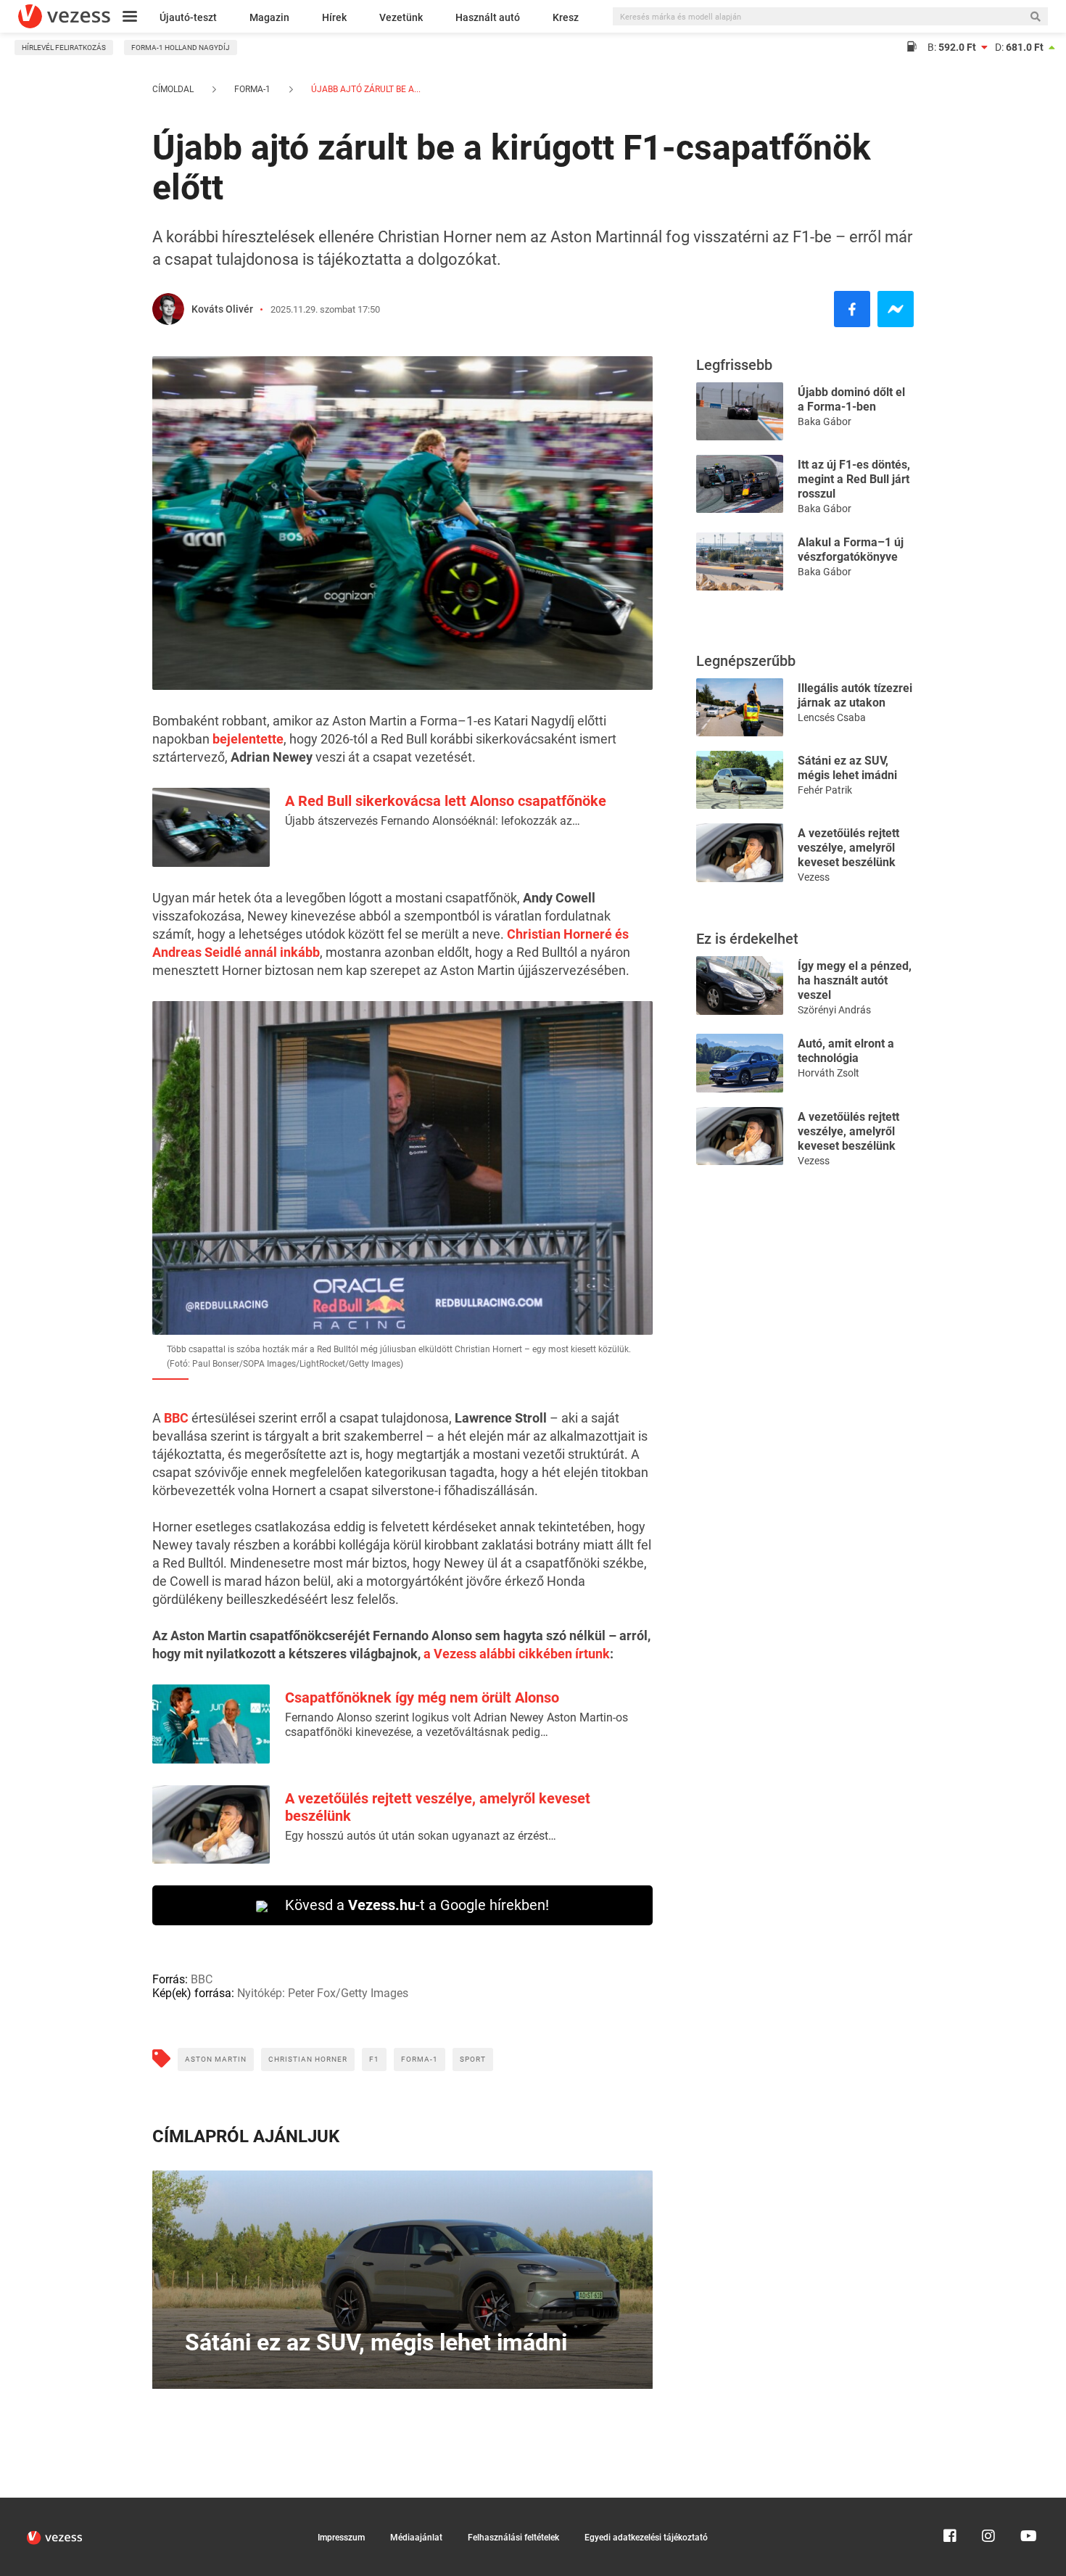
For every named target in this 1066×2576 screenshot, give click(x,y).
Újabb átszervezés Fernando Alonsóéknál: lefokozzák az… (433, 821)
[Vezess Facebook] (950, 2504)
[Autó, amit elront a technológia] (740, 1062)
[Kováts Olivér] (168, 309)
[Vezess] (64, 16)
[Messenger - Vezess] (896, 309)
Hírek (334, 17)
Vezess (814, 877)
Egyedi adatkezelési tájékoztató (646, 2538)
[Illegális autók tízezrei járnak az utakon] (740, 706)
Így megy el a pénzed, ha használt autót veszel (855, 980)
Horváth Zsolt (829, 1073)
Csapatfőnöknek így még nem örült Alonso (422, 1698)
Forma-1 (252, 89)
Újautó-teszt (188, 17)
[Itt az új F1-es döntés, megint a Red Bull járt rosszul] (740, 483)
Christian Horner (308, 2059)
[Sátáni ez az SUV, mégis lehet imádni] (740, 779)
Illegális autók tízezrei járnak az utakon (855, 695)
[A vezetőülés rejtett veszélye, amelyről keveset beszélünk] (740, 851)
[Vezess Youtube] (1027, 2504)
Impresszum (341, 2538)
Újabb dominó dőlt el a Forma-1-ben (851, 399)
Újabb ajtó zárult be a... (365, 89)
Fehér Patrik (825, 790)
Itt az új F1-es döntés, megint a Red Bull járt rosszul (854, 479)
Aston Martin (216, 2059)
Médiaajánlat (416, 2538)
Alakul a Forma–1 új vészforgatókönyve (851, 550)
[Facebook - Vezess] (852, 309)
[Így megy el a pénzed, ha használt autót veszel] (740, 984)
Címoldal (173, 89)
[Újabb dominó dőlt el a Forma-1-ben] (740, 410)
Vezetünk (401, 17)
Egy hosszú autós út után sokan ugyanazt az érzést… (421, 1836)
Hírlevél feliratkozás (64, 48)
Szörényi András (834, 1010)
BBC (176, 1418)
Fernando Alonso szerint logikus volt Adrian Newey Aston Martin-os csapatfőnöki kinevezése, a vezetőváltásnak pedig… (456, 1725)
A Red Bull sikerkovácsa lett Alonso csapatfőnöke (446, 801)
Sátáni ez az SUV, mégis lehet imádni (847, 768)
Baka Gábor (825, 421)
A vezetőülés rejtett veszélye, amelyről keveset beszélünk (848, 848)
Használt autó (488, 17)
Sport (473, 2059)
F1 (374, 2059)
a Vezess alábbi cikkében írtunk (517, 1654)
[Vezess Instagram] (988, 2504)
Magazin (269, 17)
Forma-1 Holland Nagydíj (181, 48)
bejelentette (248, 739)
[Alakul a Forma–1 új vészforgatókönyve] (740, 560)
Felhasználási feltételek (513, 2538)
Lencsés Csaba (832, 717)
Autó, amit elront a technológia (846, 1051)
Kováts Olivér (222, 309)
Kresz (566, 17)
